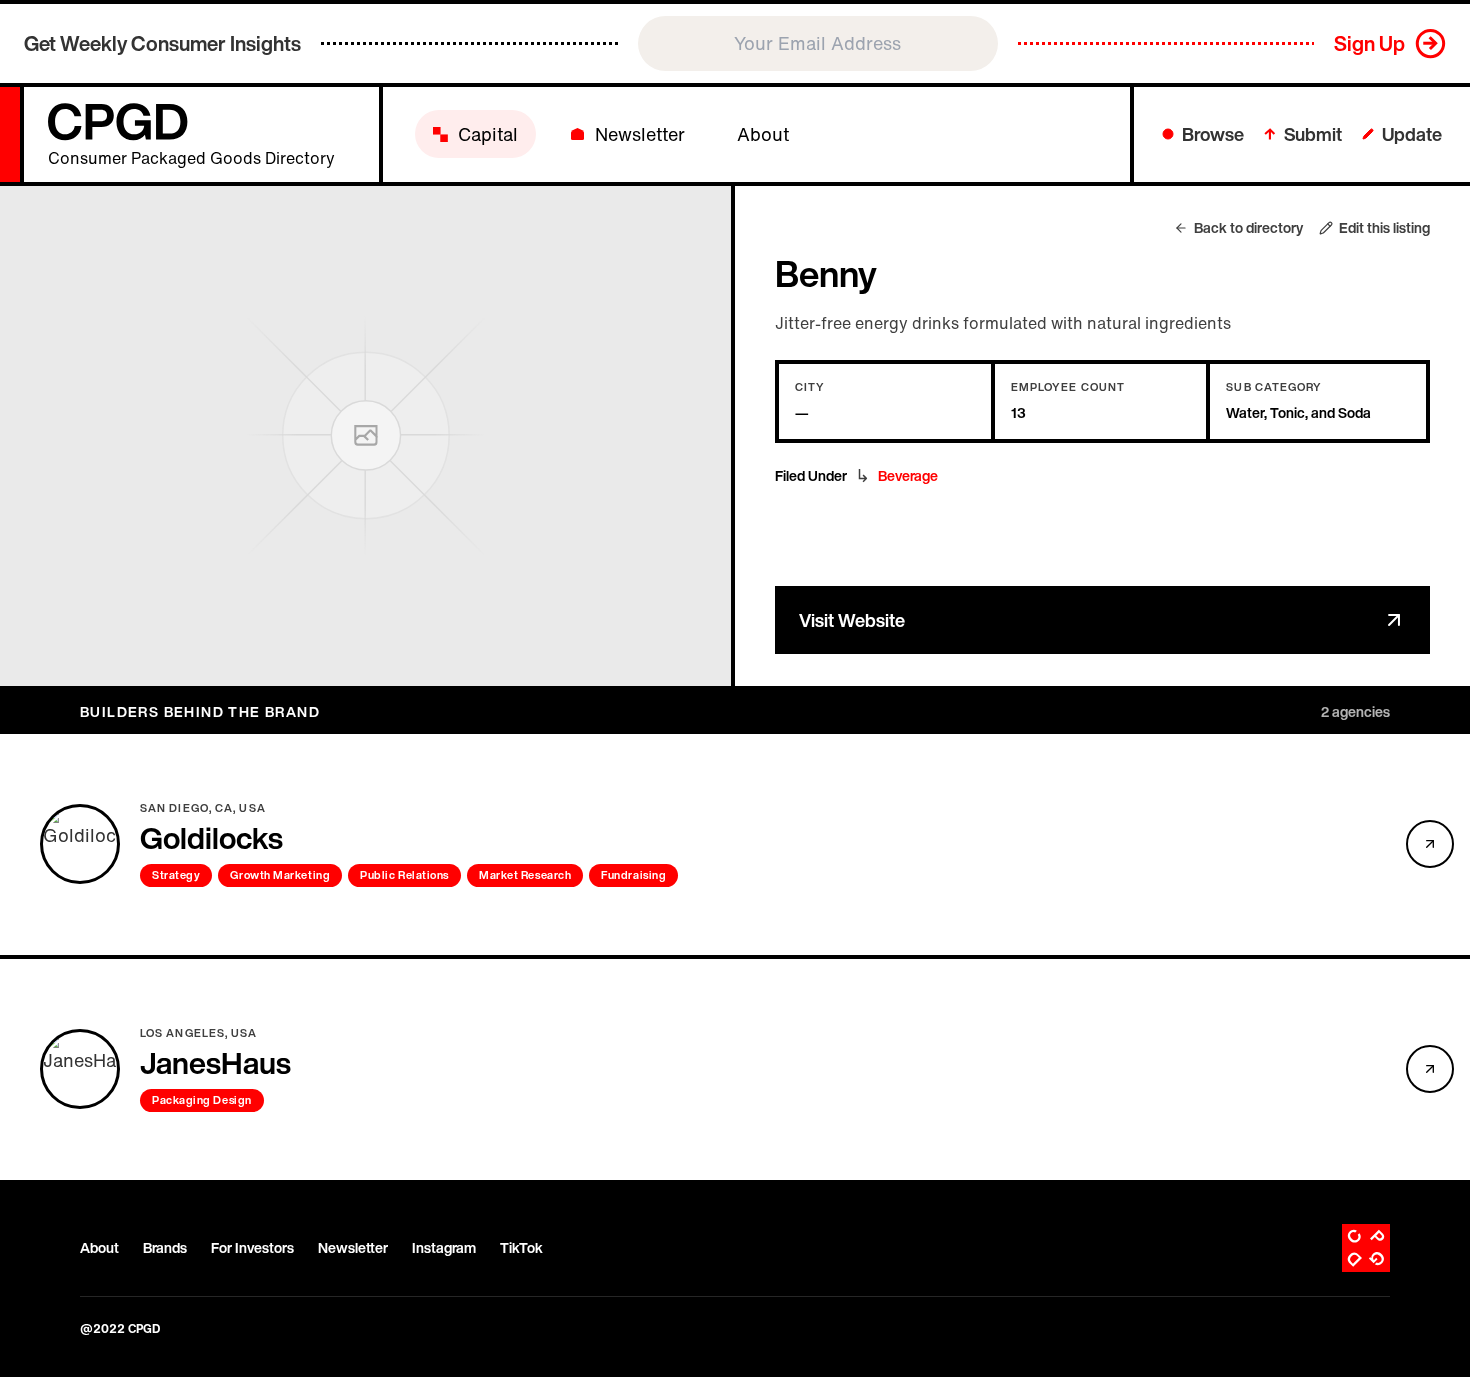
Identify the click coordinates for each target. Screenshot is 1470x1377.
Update (1412, 134)
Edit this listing (1384, 228)
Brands (165, 1248)
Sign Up (1369, 43)
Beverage (908, 476)
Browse (1213, 134)
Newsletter (353, 1248)
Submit (1313, 134)
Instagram (444, 1248)
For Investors (252, 1248)
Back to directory (1248, 228)
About (99, 1248)
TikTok (521, 1248)
